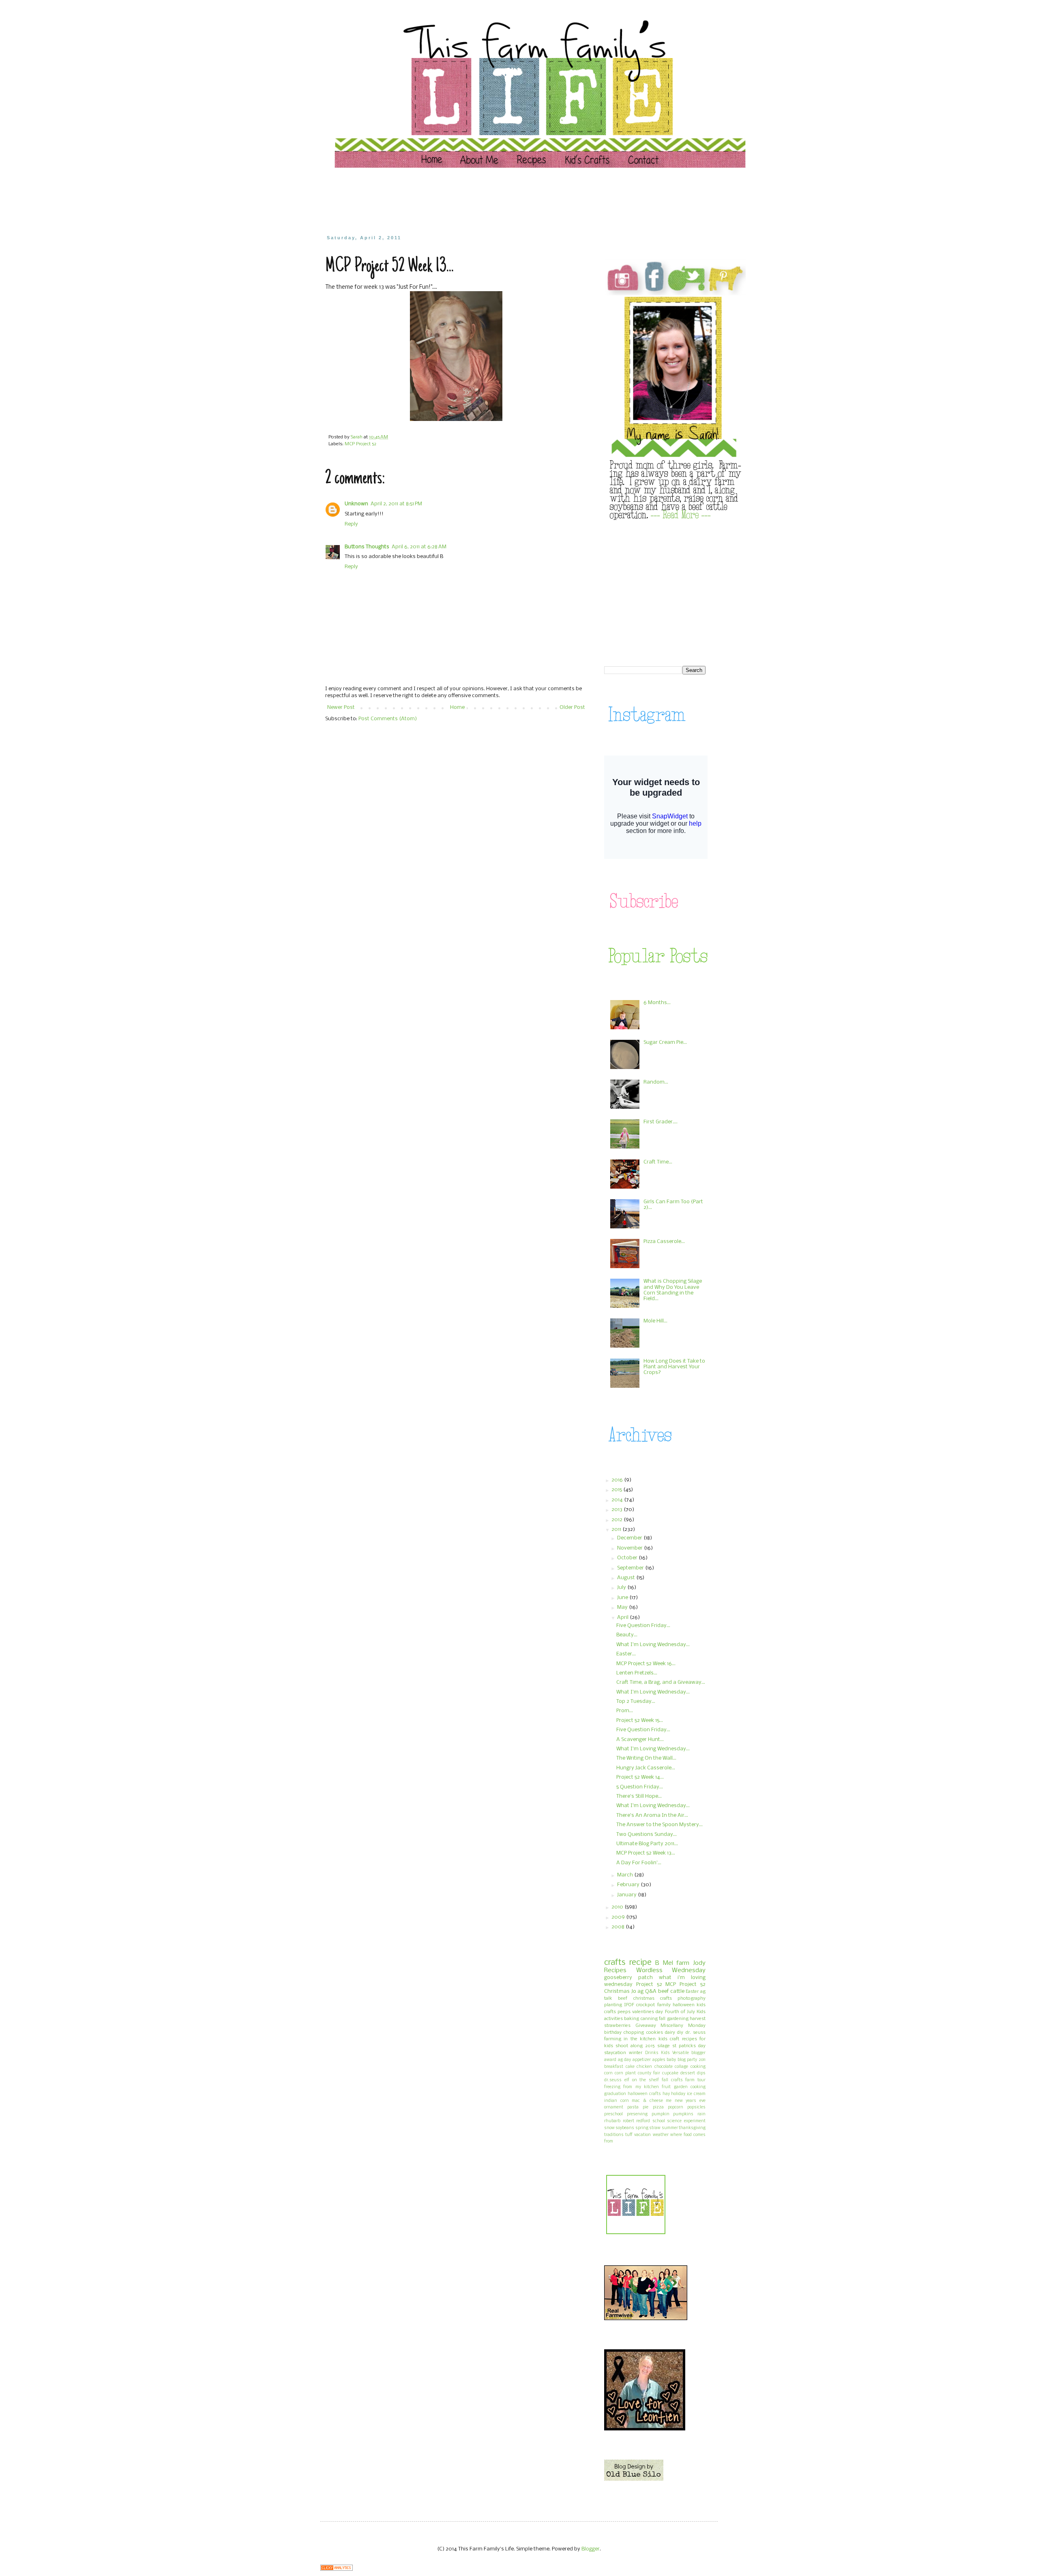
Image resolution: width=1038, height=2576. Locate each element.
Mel (668, 1963)
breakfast (614, 2067)
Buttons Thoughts (367, 547)
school (659, 2121)
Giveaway (646, 2026)
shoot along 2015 (635, 2046)
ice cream (696, 2094)
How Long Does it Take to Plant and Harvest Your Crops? (674, 1367)
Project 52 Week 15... (640, 1721)
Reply (351, 524)
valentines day (648, 2012)
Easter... (626, 1654)
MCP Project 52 (360, 444)
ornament (614, 2107)
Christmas (617, 1991)
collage (681, 2067)
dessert (688, 2073)
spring (642, 2128)
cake (630, 2067)
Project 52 (649, 1985)
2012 (618, 1520)
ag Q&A (647, 1991)
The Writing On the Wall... (646, 1758)
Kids (665, 2053)
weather (661, 2135)
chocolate (664, 2067)
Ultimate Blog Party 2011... (647, 1844)
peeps (624, 2012)
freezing (612, 2087)
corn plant (625, 2073)
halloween (684, 2005)
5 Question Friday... (640, 1787)
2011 (617, 1529)
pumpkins (683, 2114)
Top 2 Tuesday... (636, 1701)
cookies (655, 2033)
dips (701, 2073)
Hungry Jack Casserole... (646, 1768)
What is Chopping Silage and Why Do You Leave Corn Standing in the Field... (673, 1290)
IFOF (629, 2005)
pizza (658, 2107)
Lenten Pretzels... (637, 1673)
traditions (614, 2135)
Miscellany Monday (683, 2026)
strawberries (617, 2026)
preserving (637, 2114)
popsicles (696, 2107)
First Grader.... (661, 1122)
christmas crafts (653, 1999)
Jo (634, 1991)
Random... (656, 1082)
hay (666, 2094)
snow (609, 2128)
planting (613, 2005)
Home (457, 707)
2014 (618, 1500)
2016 (618, 1480)
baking (632, 2019)
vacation (642, 2135)
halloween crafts (644, 2094)
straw (655, 2128)
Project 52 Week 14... (640, 1777)
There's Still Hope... (639, 1796)
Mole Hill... (655, 1321)
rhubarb (612, 2121)
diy (680, 2033)
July (622, 1587)
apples (659, 2060)
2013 (618, 1510)
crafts (615, 1963)
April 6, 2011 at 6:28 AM (419, 547)
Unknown (356, 504)
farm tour (695, 2080)
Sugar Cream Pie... (665, 1042)
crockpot (646, 2005)
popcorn (676, 2107)
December (630, 1538)
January (627, 1895)
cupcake (670, 2073)
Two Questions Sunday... (647, 1834)
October (628, 1558)
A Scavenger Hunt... (640, 1740)
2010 (618, 1907)
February (629, 1885)
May (623, 1607)
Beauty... (627, 1635)
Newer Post (341, 707)
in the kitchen (640, 2039)
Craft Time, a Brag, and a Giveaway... (661, 1682)
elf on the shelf (642, 2080)
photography (692, 1999)
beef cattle (671, 1991)
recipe (640, 1963)
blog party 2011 (692, 2060)
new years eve (690, 2101)
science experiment (686, 2121)
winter (636, 2053)
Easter (692, 1992)
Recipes (615, 1971)
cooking (698, 2067)
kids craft (669, 2039)
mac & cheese (647, 2101)
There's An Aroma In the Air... (652, 1815)
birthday (613, 2033)
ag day (625, 2060)
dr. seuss (696, 2033)
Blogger (591, 2549)
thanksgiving (692, 2128)
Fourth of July (680, 2012)
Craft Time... (658, 1162)
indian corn (617, 2101)
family (664, 2005)
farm (683, 1963)
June (623, 1598)
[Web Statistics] (337, 2569)
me (669, 2101)
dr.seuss (613, 2080)
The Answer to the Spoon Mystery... (659, 1825)
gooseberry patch (628, 1978)
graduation (615, 2094)
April (623, 1618)
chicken (644, 2067)
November (631, 1548)
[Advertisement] (480, 201)
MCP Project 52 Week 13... (646, 1853)
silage (664, 2046)
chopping (634, 2033)
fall (662, 2019)
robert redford (637, 2121)
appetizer (642, 2060)
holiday (678, 2094)
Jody (699, 1963)
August (627, 1578)
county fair (649, 2073)
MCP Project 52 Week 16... (646, 1664)
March (626, 1875)
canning (649, 2019)
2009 (619, 1917)
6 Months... (657, 1003)
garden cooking (690, 2087)
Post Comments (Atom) (388, 719)
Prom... (625, 1711)
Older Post (572, 707)
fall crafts (672, 2080)
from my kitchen (641, 2087)
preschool (613, 2114)
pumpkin (661, 2114)
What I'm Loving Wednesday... (653, 1645)
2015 (617, 1490)
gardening (678, 2019)
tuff (629, 2135)
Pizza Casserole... (664, 1242)
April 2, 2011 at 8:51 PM (396, 504)
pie (646, 2107)
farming (613, 2039)
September (631, 1568)
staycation (615, 2053)
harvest (698, 2019)
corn (608, 2073)
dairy (670, 2033)
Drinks (652, 2053)
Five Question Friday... (643, 1626)
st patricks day (689, 2046)
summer (670, 2128)
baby (671, 2060)
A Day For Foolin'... (639, 1863)
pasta (633, 2107)
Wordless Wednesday (671, 1971)
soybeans (625, 2128)
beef (623, 1999)
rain (701, 2114)
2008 (619, 1927)
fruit (666, 2087)
